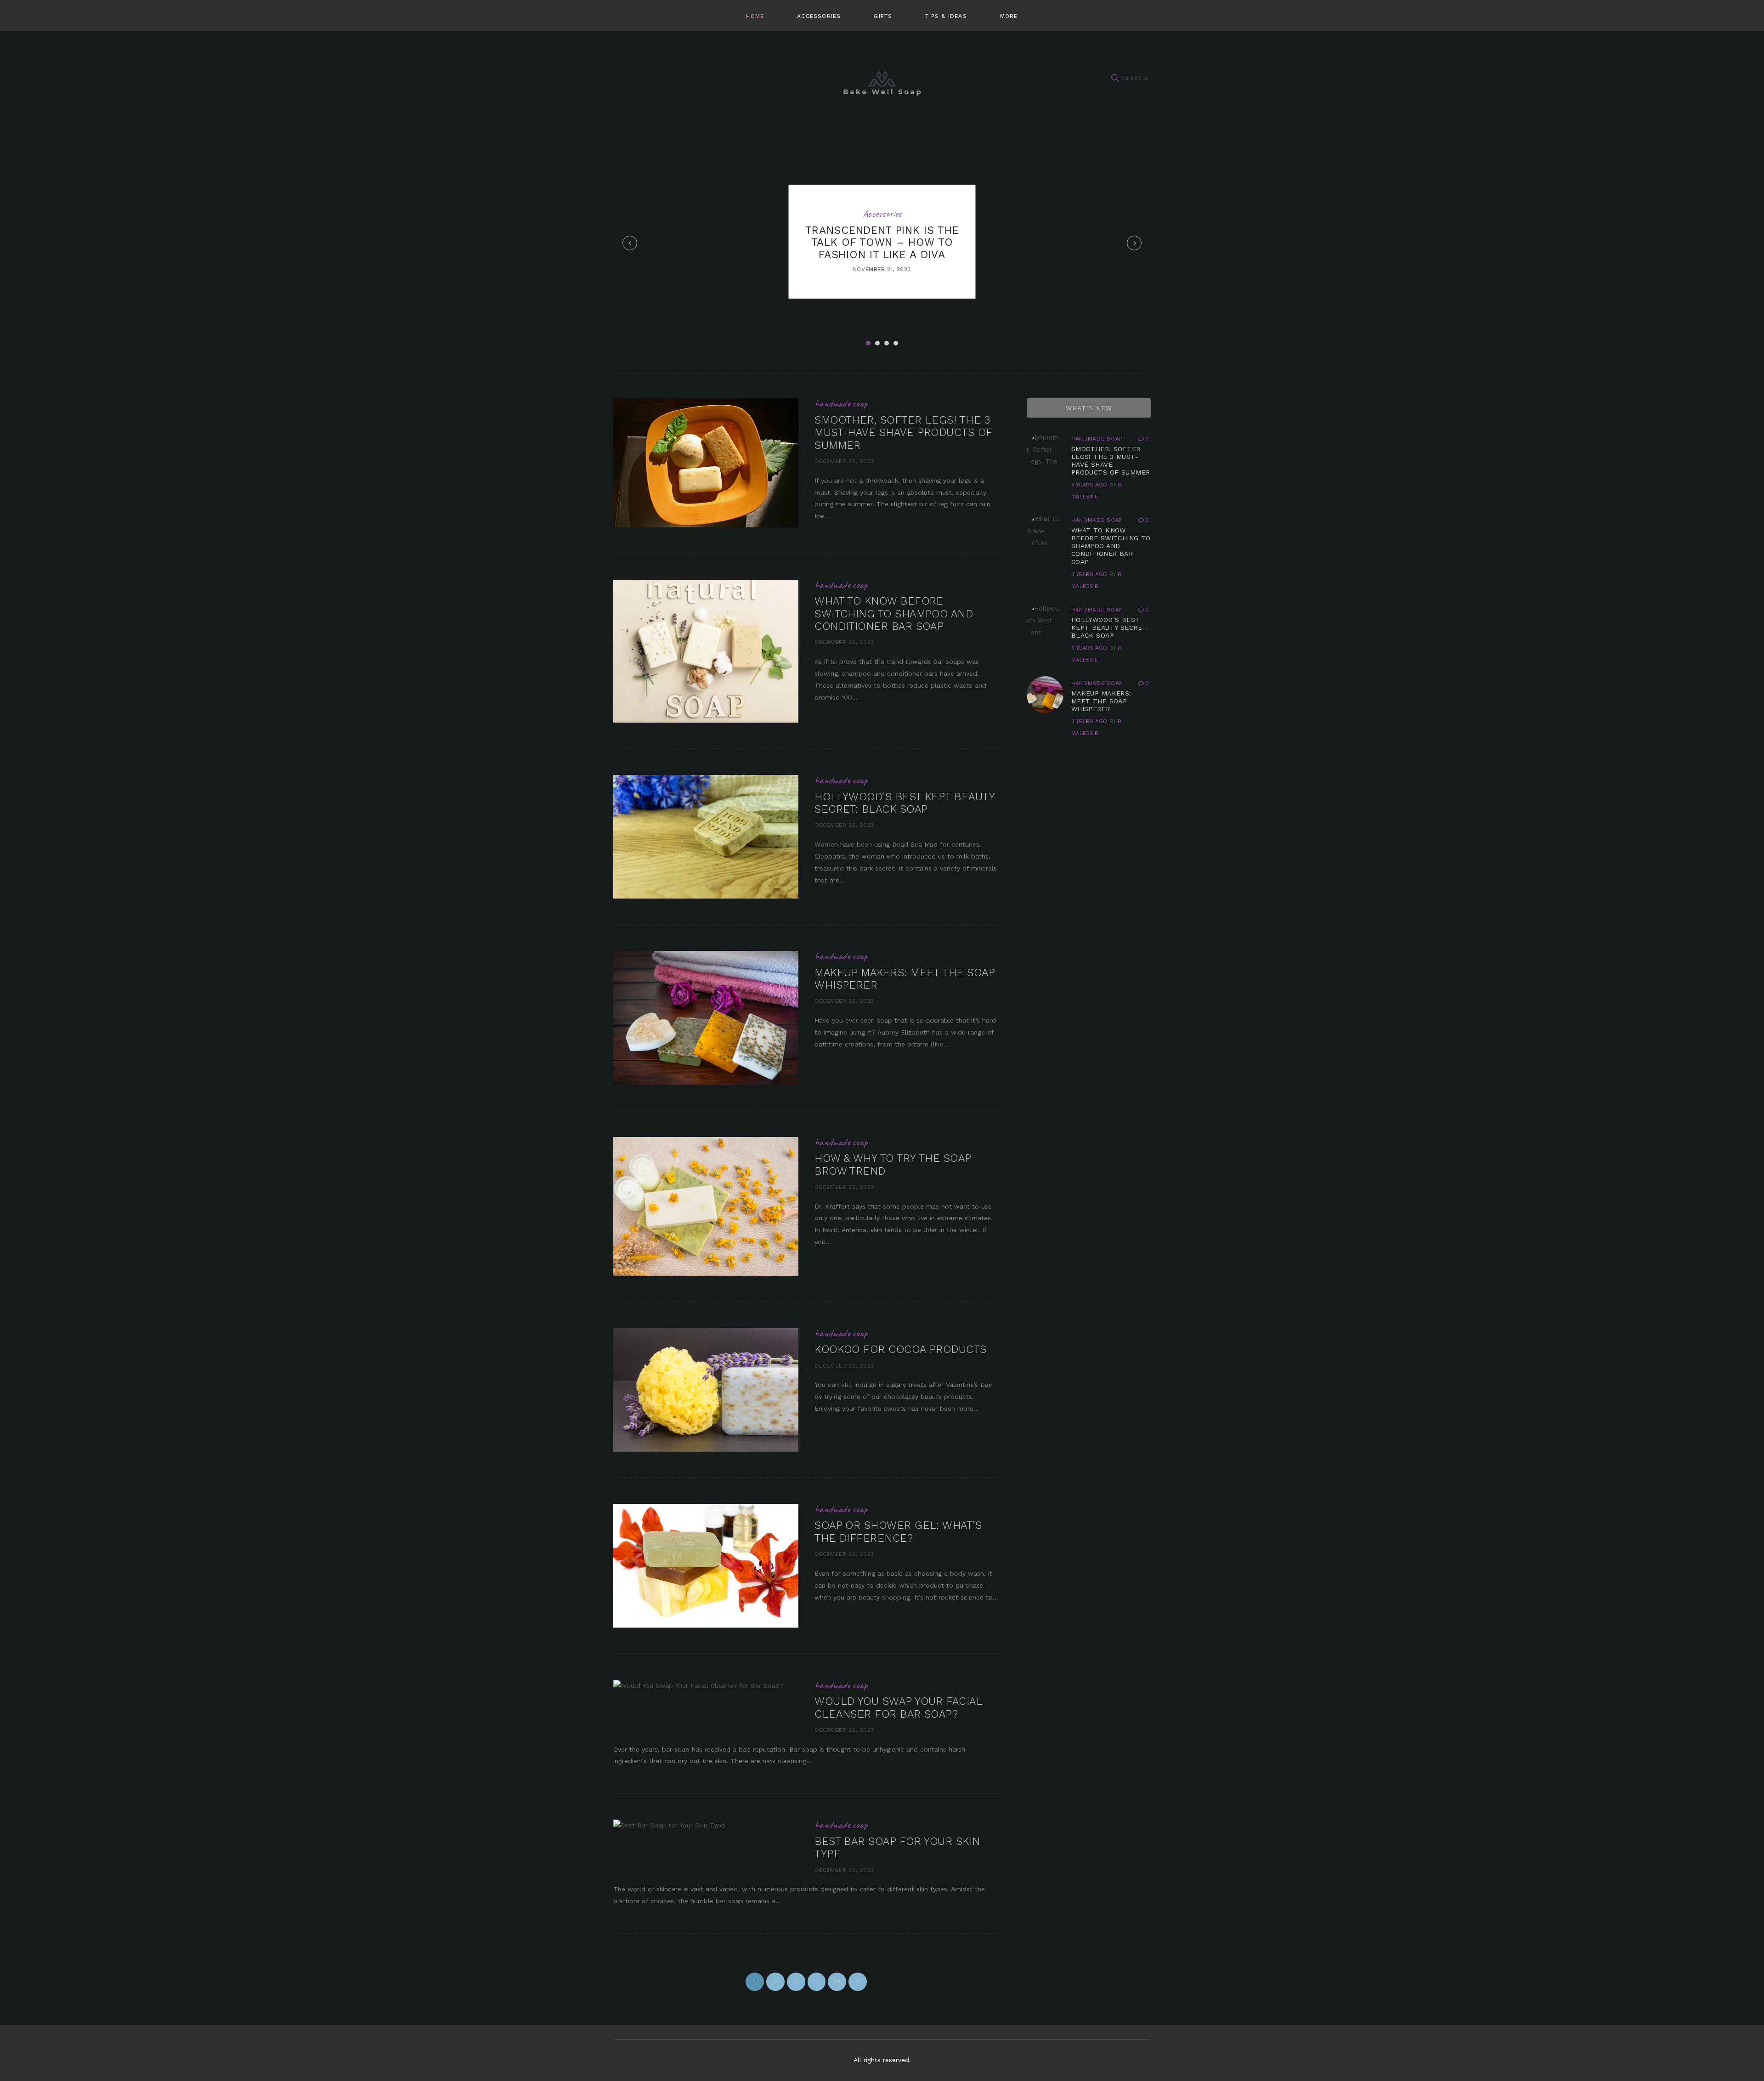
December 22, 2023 (844, 461)
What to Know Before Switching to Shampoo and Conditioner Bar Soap (894, 614)
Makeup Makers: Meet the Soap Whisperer (1101, 701)
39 (840, 1981)
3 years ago (1089, 485)
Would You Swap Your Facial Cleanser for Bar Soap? (898, 1708)
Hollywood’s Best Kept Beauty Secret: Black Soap (905, 803)
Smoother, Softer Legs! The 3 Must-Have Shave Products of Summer (903, 433)
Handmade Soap (841, 403)
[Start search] (1115, 78)
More (1009, 16)
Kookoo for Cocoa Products (901, 1349)
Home (755, 16)
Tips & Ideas (946, 16)
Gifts (883, 16)
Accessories (819, 16)
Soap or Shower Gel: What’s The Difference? (898, 1532)
